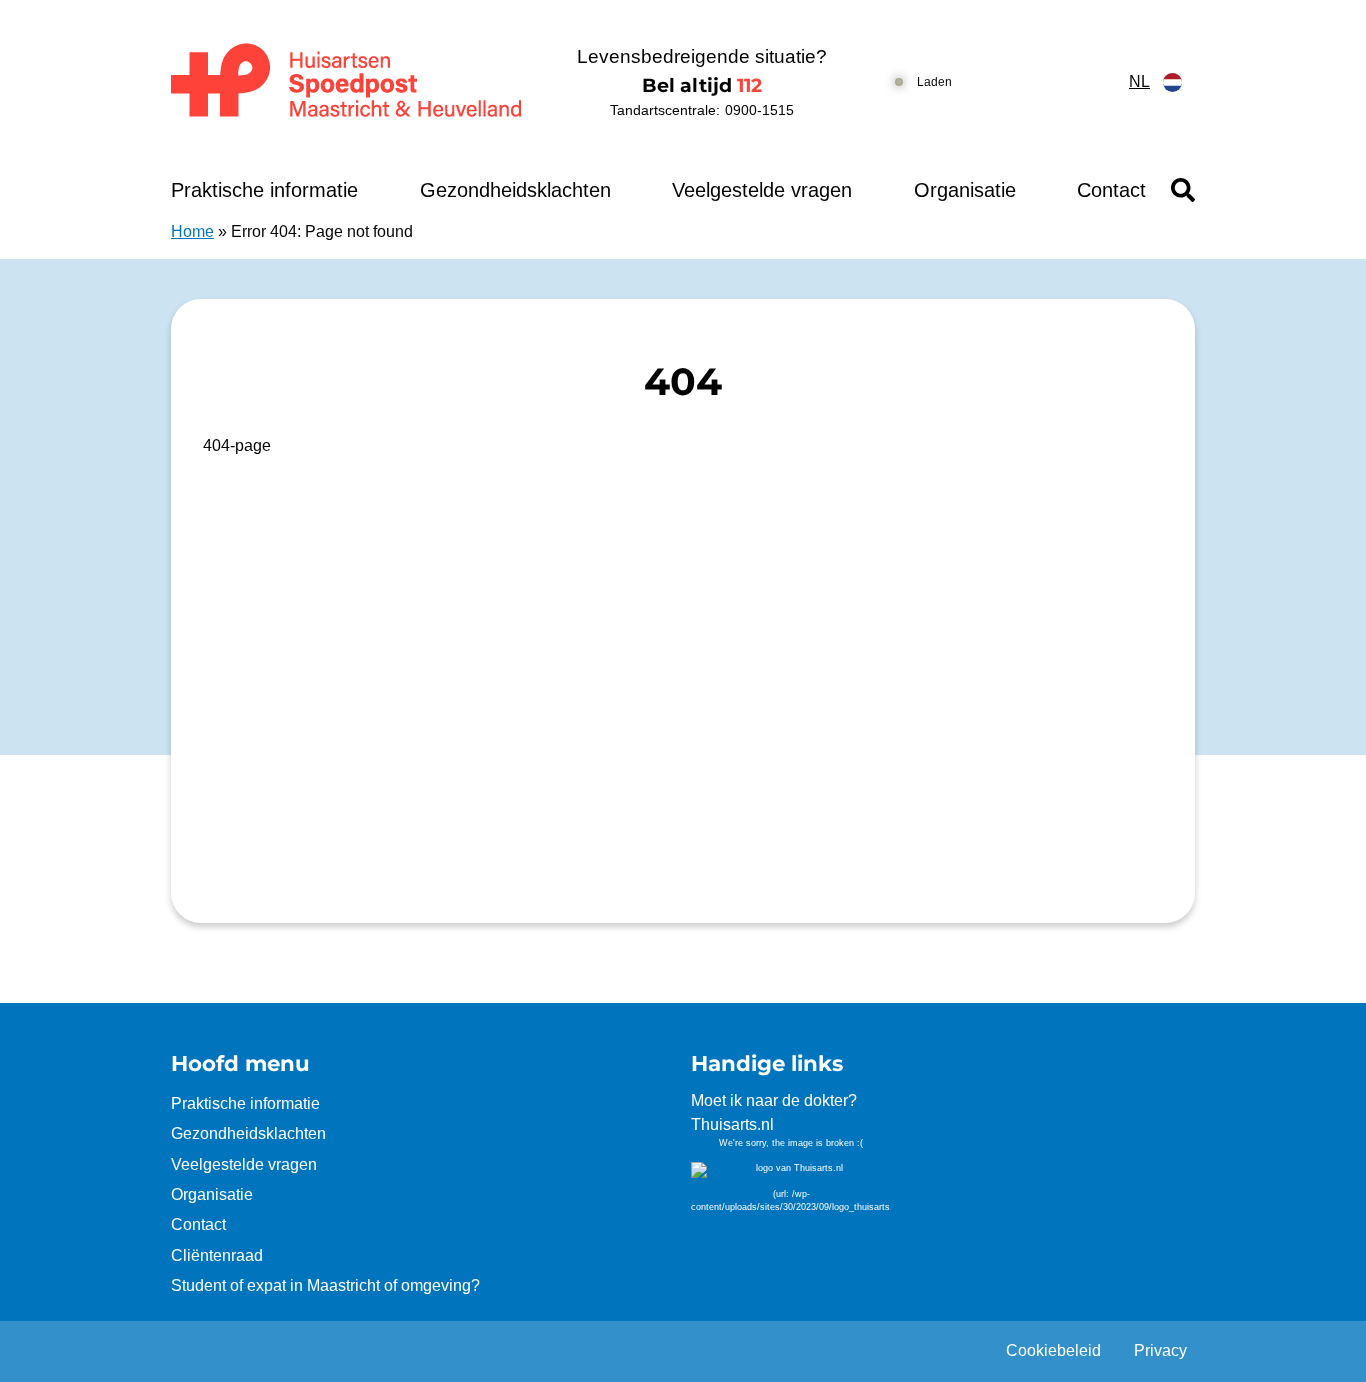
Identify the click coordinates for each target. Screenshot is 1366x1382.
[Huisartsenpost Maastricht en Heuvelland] (347, 82)
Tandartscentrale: (702, 110)
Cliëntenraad (217, 1255)
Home (192, 231)
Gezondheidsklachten (515, 190)
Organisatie (965, 190)
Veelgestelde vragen (762, 190)
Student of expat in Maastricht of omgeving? (325, 1285)
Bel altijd (702, 85)
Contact (1111, 190)
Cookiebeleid (1053, 1350)
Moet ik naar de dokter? (774, 1100)
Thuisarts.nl (732, 1124)
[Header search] (1183, 190)
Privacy (1160, 1350)
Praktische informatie (264, 190)
